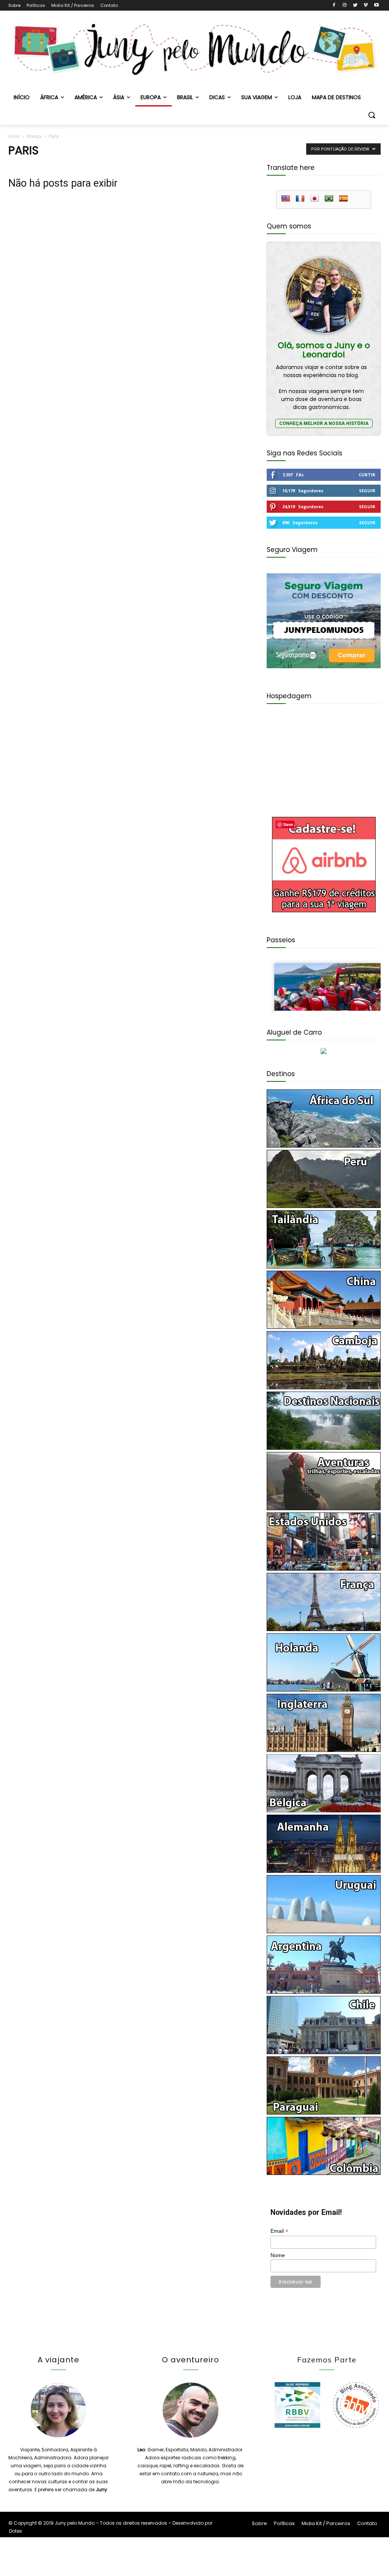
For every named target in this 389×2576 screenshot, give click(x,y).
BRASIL (185, 97)
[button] (372, 116)
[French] (300, 199)
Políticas (36, 5)
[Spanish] (343, 199)
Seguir (367, 491)
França (34, 136)
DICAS (217, 97)
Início (14, 136)
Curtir (367, 475)
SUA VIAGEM (257, 97)
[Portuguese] (329, 199)
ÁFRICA (49, 97)
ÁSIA (119, 97)
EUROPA (151, 97)
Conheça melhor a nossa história (324, 423)
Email (279, 2231)
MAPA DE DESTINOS (336, 97)
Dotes (16, 2531)
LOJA (295, 97)
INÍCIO (22, 97)
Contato (109, 5)
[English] (286, 199)
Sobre (14, 5)
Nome (278, 2255)
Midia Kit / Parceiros (73, 5)
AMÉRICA (86, 97)
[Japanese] (315, 199)
